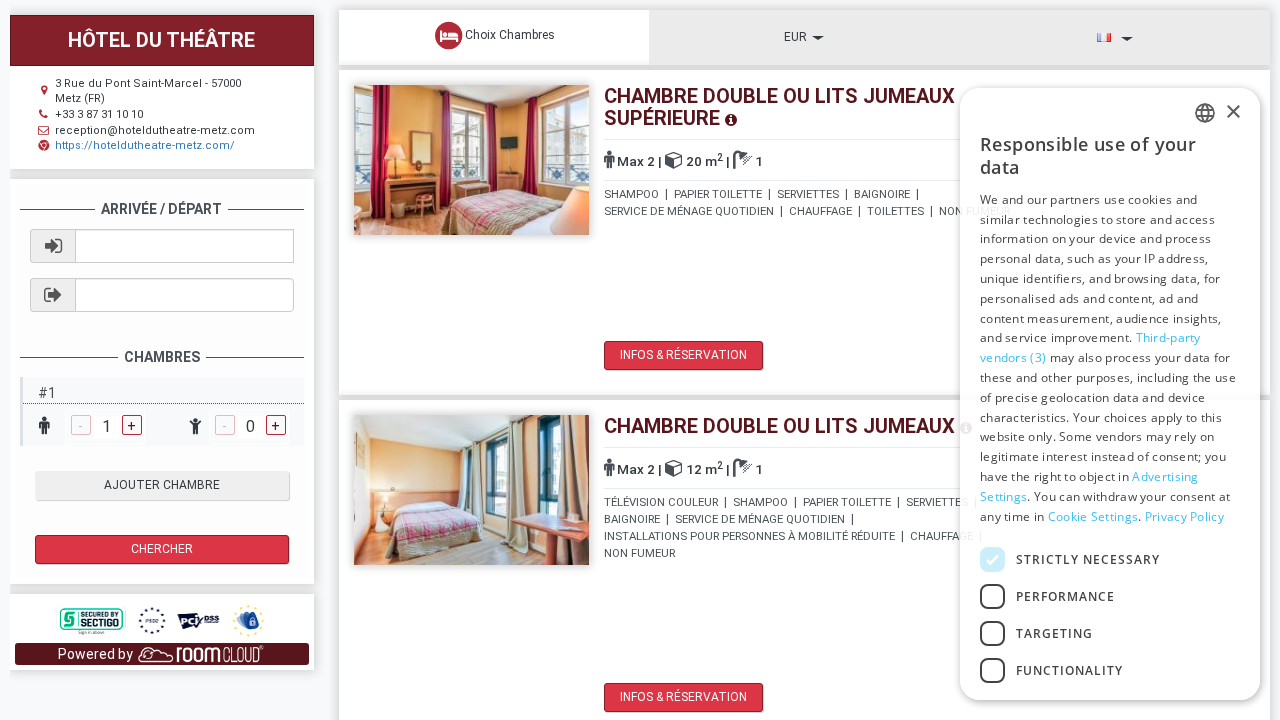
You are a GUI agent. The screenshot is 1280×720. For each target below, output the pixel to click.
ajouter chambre (162, 485)
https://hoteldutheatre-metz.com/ (145, 145)
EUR (795, 37)
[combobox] (1205, 113)
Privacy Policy (1184, 516)
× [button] (1232, 112)
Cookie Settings (1093, 516)
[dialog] (1110, 394)
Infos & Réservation (683, 355)
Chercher (162, 549)
